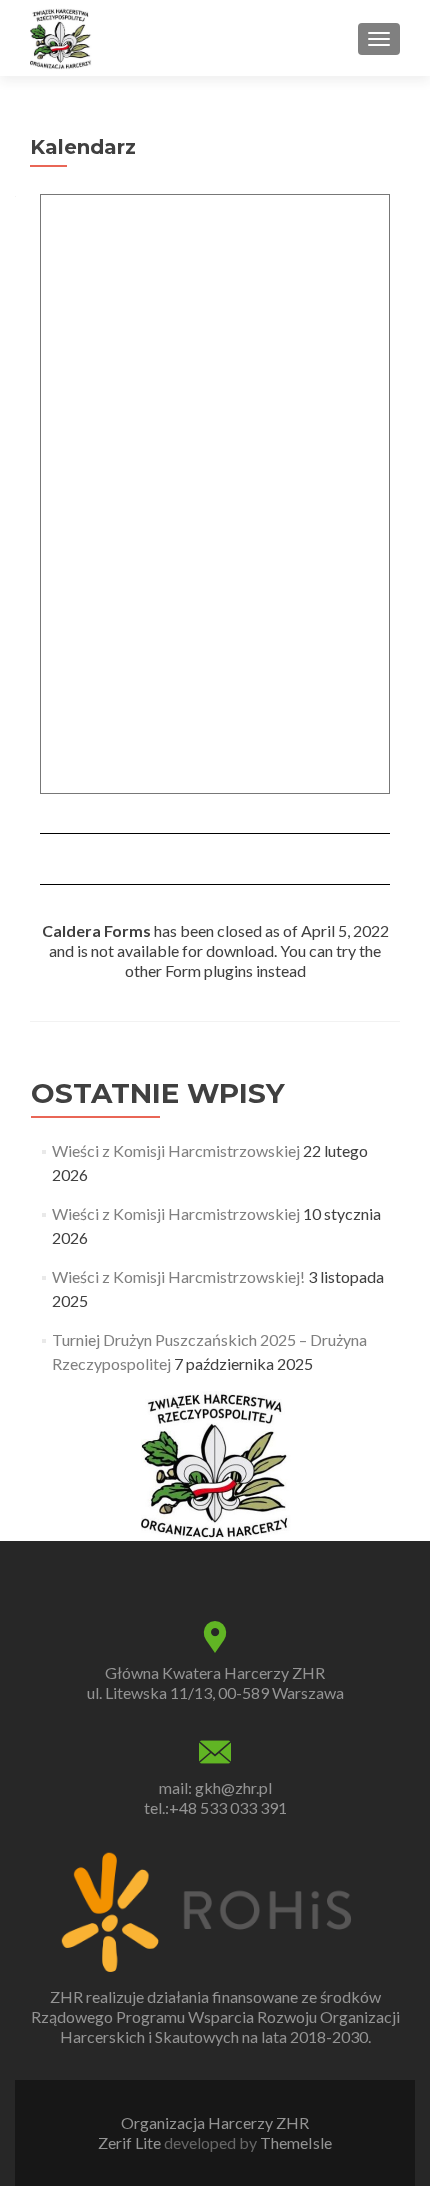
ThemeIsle (296, 2142)
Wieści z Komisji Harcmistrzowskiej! (178, 1276)
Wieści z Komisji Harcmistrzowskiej (176, 1150)
